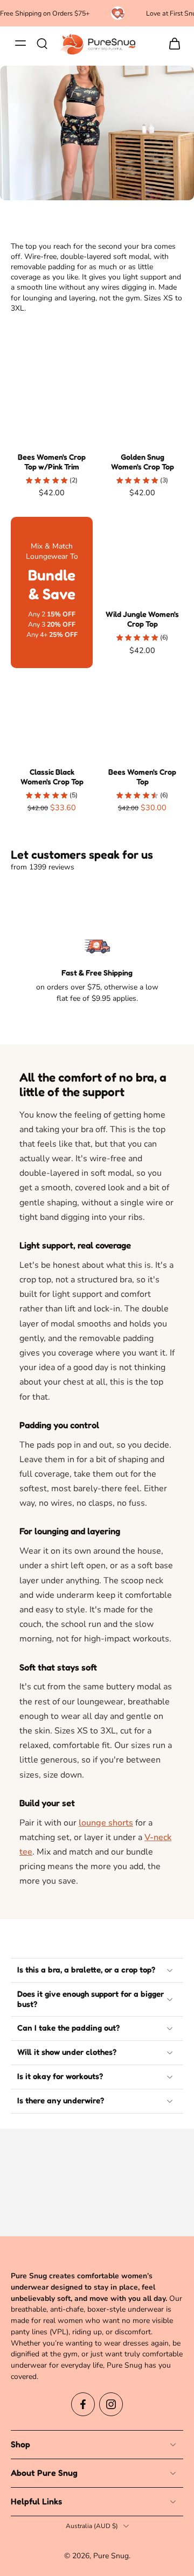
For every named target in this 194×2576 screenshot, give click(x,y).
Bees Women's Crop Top (142, 777)
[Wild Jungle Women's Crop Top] (142, 558)
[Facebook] (83, 2404)
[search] (42, 43)
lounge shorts (106, 1823)
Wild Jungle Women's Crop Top (142, 619)
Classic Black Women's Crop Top (52, 777)
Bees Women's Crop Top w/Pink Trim (52, 462)
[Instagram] (111, 2404)
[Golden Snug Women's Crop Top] (142, 401)
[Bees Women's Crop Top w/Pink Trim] (52, 401)
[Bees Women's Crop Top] (142, 715)
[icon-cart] (171, 43)
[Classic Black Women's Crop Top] (52, 715)
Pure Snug (111, 2556)
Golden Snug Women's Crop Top (143, 462)
